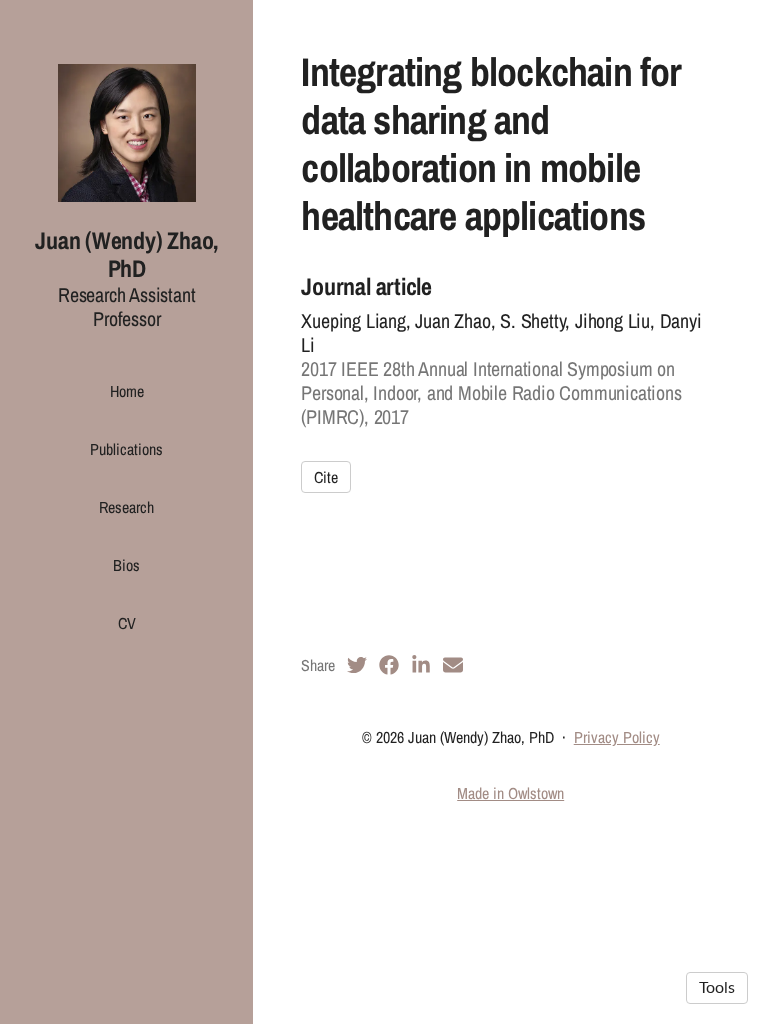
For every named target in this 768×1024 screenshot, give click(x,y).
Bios (126, 565)
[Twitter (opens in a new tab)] (357, 665)
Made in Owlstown (510, 793)
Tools (717, 988)
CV (127, 623)
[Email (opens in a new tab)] (453, 665)
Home (127, 391)
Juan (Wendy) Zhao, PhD (126, 254)
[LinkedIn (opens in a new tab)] (421, 665)
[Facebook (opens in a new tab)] (389, 665)
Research (126, 507)
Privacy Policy (617, 737)
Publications (126, 449)
